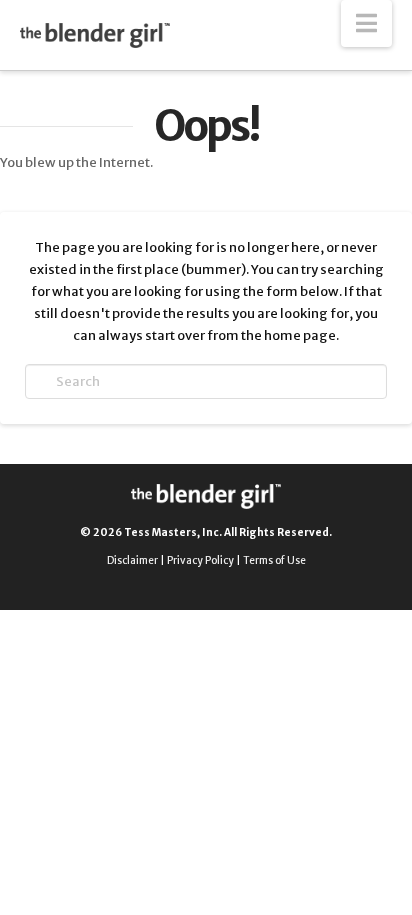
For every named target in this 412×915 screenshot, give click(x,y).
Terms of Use (274, 560)
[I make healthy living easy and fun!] (95, 35)
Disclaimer (132, 560)
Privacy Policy (200, 560)
